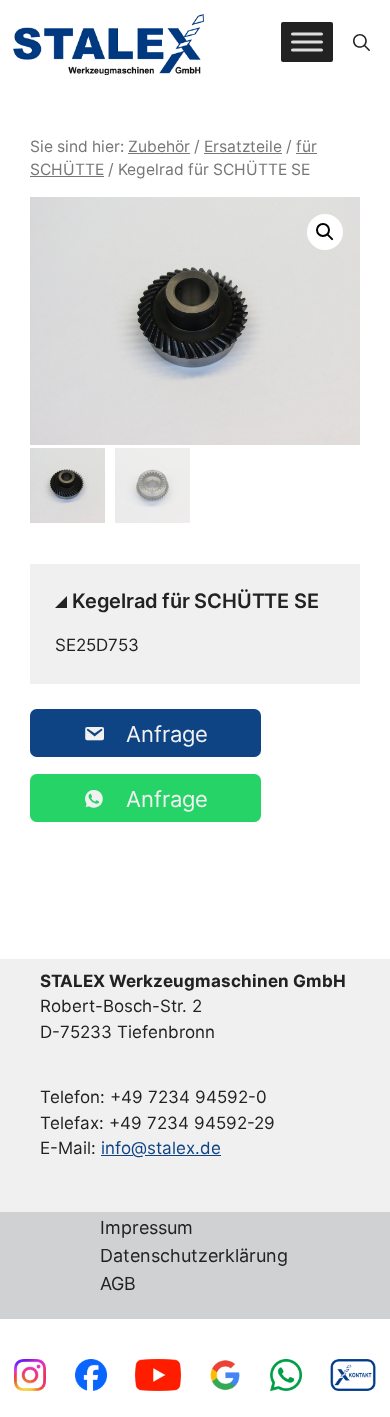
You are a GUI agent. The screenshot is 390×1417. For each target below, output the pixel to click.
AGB (118, 1284)
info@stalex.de (161, 1148)
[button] (361, 42)
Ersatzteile (243, 146)
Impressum (146, 1228)
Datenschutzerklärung (194, 1256)
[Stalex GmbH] (110, 42)
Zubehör (159, 146)
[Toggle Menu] (307, 42)
